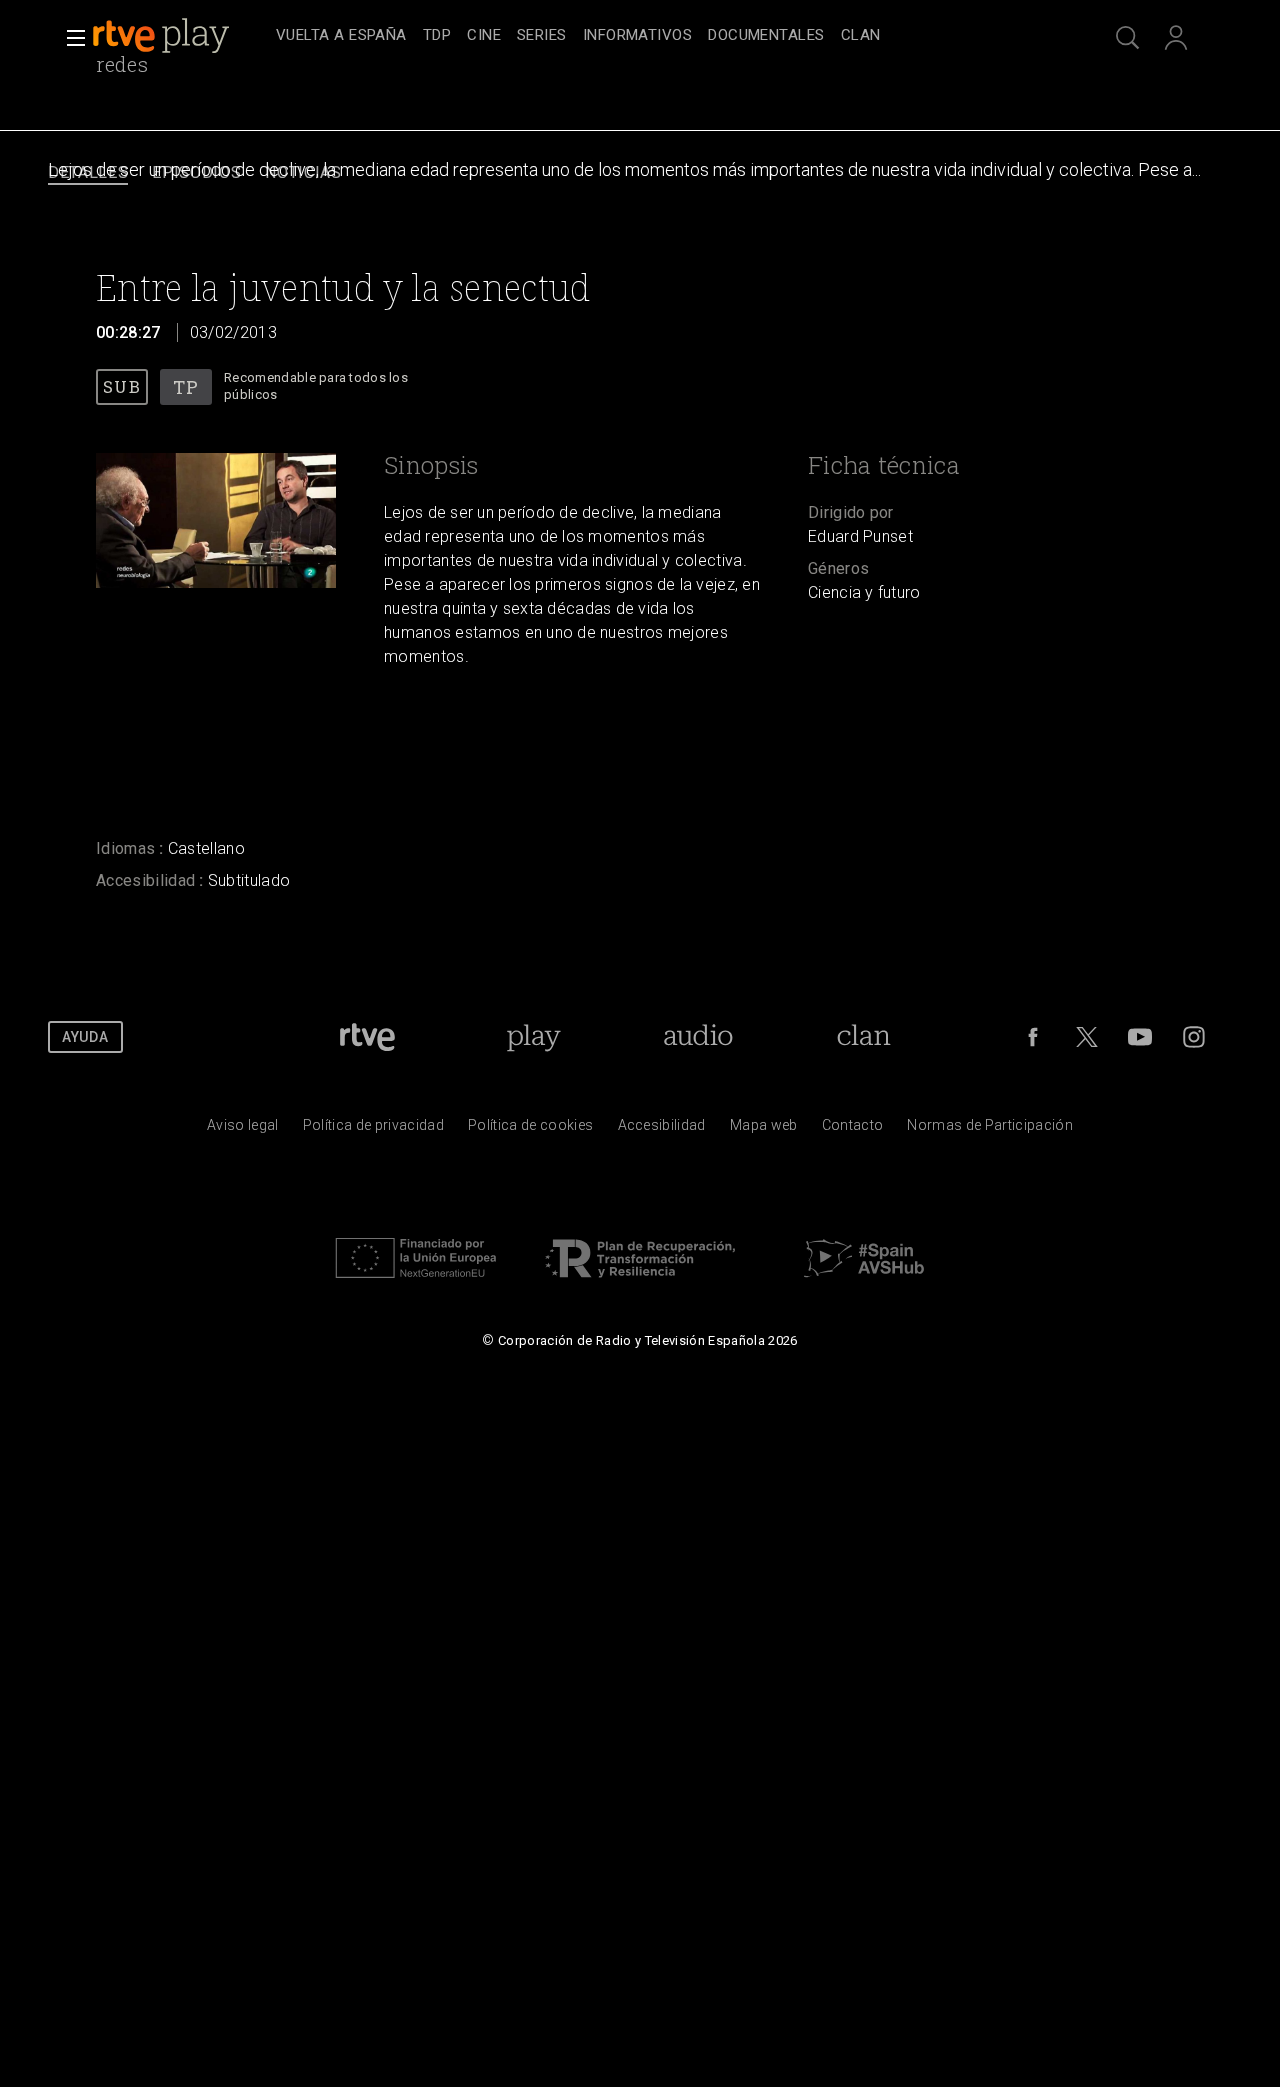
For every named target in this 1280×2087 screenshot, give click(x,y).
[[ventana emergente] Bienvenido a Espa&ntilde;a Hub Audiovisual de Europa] (864, 1283)
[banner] (180, 36)
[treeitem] (341, 36)
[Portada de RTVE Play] (163, 36)
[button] (70, 38)
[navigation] (662, 36)
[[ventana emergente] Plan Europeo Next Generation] (416, 1283)
